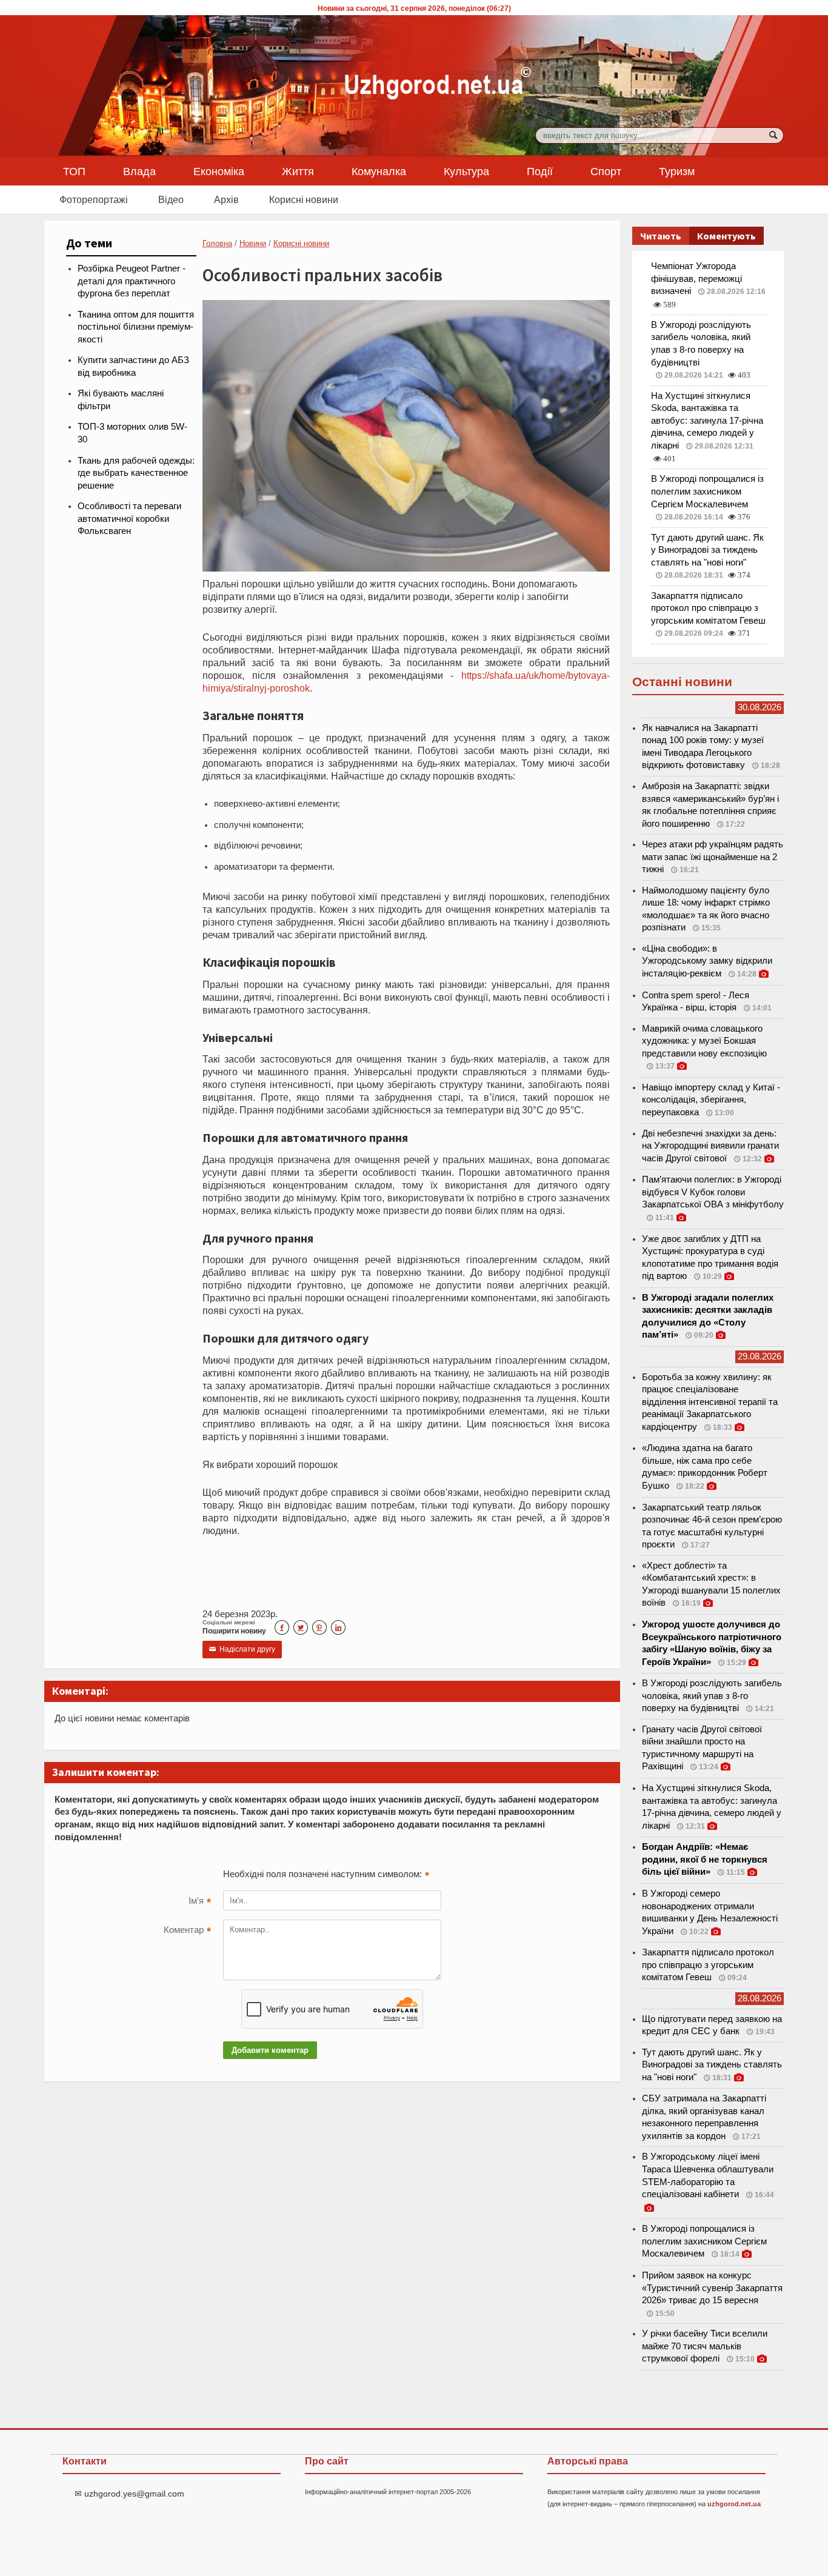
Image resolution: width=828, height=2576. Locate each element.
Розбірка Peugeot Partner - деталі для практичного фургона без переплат (132, 281)
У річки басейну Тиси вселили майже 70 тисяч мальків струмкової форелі (705, 2346)
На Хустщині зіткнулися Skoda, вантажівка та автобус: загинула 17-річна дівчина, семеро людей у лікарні (707, 421)
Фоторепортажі (94, 199)
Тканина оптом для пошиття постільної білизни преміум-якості (136, 327)
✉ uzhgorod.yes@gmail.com (129, 2494)
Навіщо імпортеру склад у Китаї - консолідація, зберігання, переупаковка (711, 1100)
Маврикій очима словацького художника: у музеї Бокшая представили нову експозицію (704, 1041)
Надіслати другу (242, 1649)
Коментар (187, 1931)
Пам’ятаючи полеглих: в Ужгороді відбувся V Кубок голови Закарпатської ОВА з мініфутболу (713, 1192)
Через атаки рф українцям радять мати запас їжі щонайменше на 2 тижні (713, 857)
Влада (139, 171)
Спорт (606, 171)
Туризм (677, 171)
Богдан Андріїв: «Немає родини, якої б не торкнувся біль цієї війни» (705, 1859)
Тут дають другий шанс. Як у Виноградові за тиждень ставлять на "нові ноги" (707, 550)
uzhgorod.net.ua (734, 2504)
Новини (253, 243)
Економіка (219, 171)
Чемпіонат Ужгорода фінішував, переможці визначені (696, 279)
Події (540, 171)
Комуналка (379, 171)
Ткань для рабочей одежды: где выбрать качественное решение (136, 473)
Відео (171, 199)
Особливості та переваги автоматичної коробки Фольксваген (129, 519)
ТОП (74, 171)
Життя (298, 171)
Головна (217, 243)
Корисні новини (304, 199)
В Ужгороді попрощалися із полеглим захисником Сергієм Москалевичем (707, 491)
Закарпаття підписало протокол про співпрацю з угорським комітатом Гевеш (708, 608)
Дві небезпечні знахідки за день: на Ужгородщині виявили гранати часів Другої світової (710, 1146)
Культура (466, 171)
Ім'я (200, 1902)
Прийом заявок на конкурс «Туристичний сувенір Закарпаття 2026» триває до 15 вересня (712, 2288)
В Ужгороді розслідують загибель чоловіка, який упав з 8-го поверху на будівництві (712, 1696)
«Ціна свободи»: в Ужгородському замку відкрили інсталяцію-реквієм (707, 961)
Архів (226, 199)
